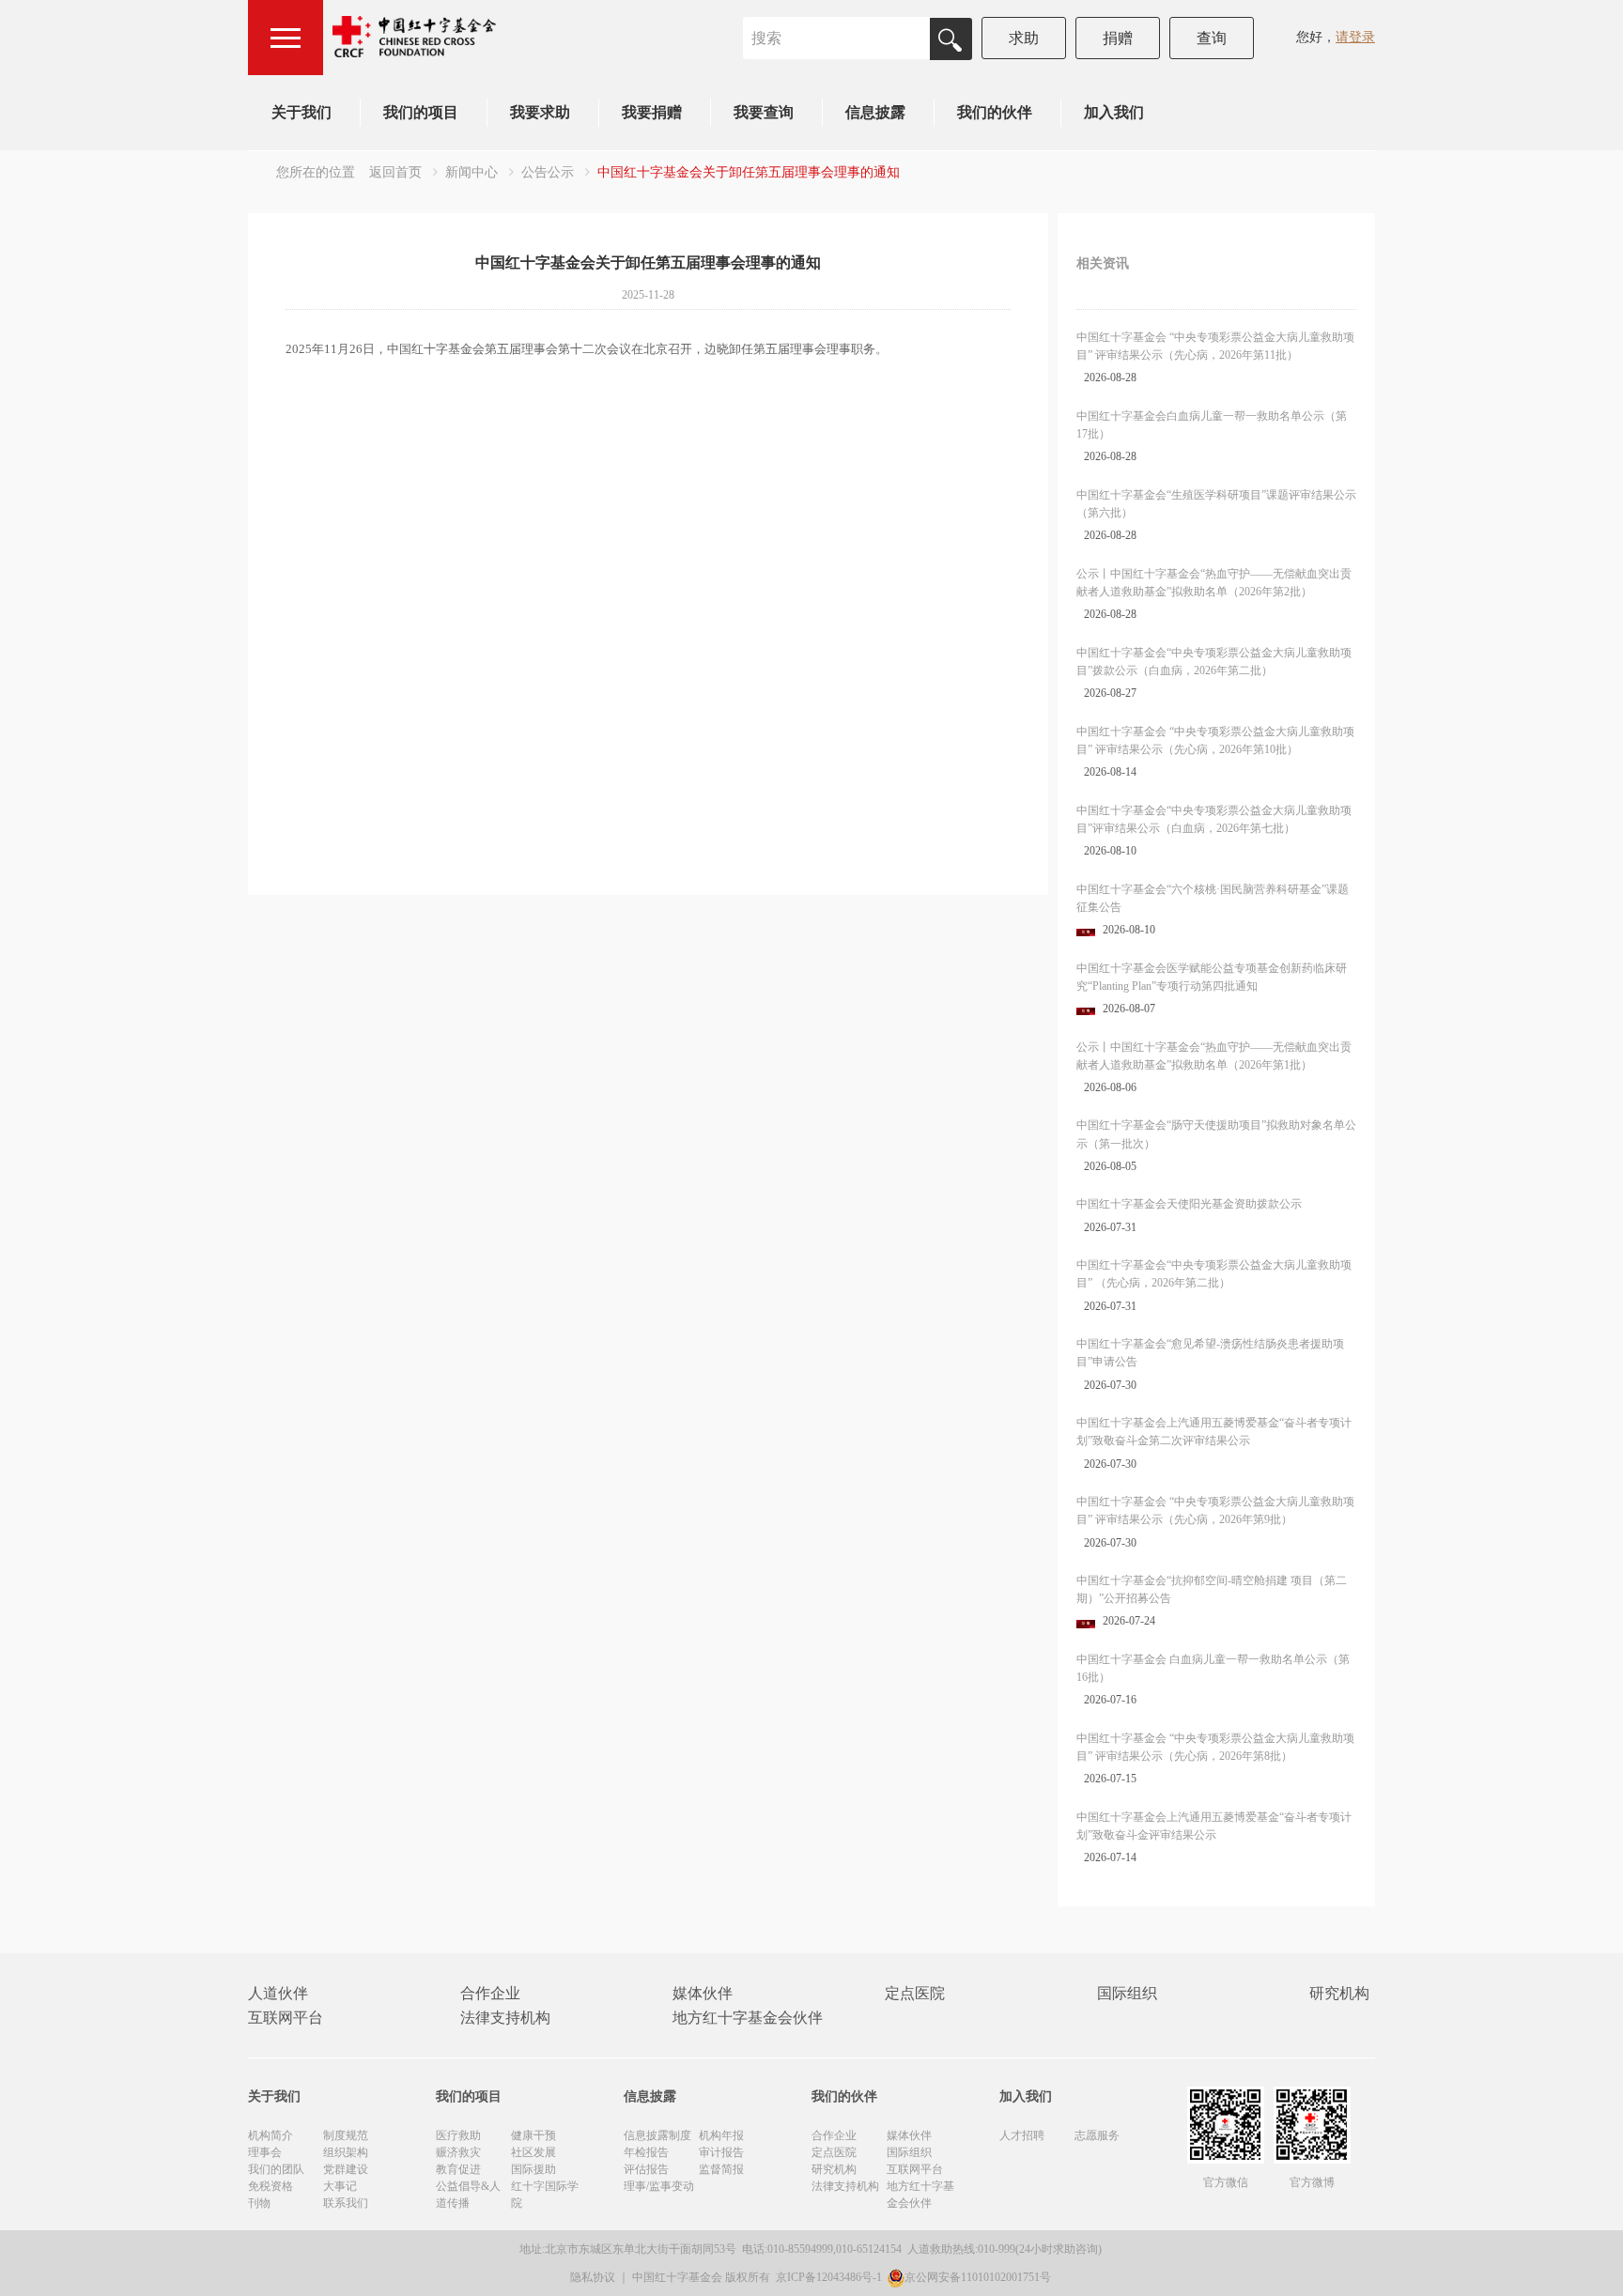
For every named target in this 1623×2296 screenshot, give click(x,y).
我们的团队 (276, 2169)
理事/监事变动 (659, 2186)
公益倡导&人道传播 (468, 2195)
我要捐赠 (652, 112)
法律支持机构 (505, 2018)
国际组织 (1127, 1993)
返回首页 (395, 172)
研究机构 (1339, 1993)
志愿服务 (1097, 2135)
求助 (1024, 38)
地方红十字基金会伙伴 (748, 2018)
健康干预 (533, 2135)
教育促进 (458, 2169)
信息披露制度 (657, 2135)
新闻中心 (471, 172)
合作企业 (490, 1993)
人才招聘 (1022, 2135)
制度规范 (346, 2135)
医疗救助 (458, 2135)
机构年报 (721, 2135)
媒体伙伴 (703, 1993)
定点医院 (915, 1993)
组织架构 (346, 2152)
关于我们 (301, 112)
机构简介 (270, 2135)
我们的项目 (421, 112)
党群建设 (346, 2169)
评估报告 (646, 2169)
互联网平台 (286, 2018)
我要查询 (764, 112)
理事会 (265, 2152)
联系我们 (346, 2203)
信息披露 (875, 112)
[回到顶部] (1599, 2272)
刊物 (259, 2203)
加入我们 (1114, 112)
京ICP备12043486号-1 (830, 2277)
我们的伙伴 (995, 112)
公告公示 (548, 172)
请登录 (1355, 37)
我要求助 (540, 112)
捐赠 (1118, 38)
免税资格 (270, 2186)
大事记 (340, 2186)
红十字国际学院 (545, 2195)
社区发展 (533, 2152)
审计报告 (721, 2152)
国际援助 (533, 2169)
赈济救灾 (458, 2152)
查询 (1212, 38)
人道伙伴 (278, 1993)
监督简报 (721, 2169)
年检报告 (646, 2152)
